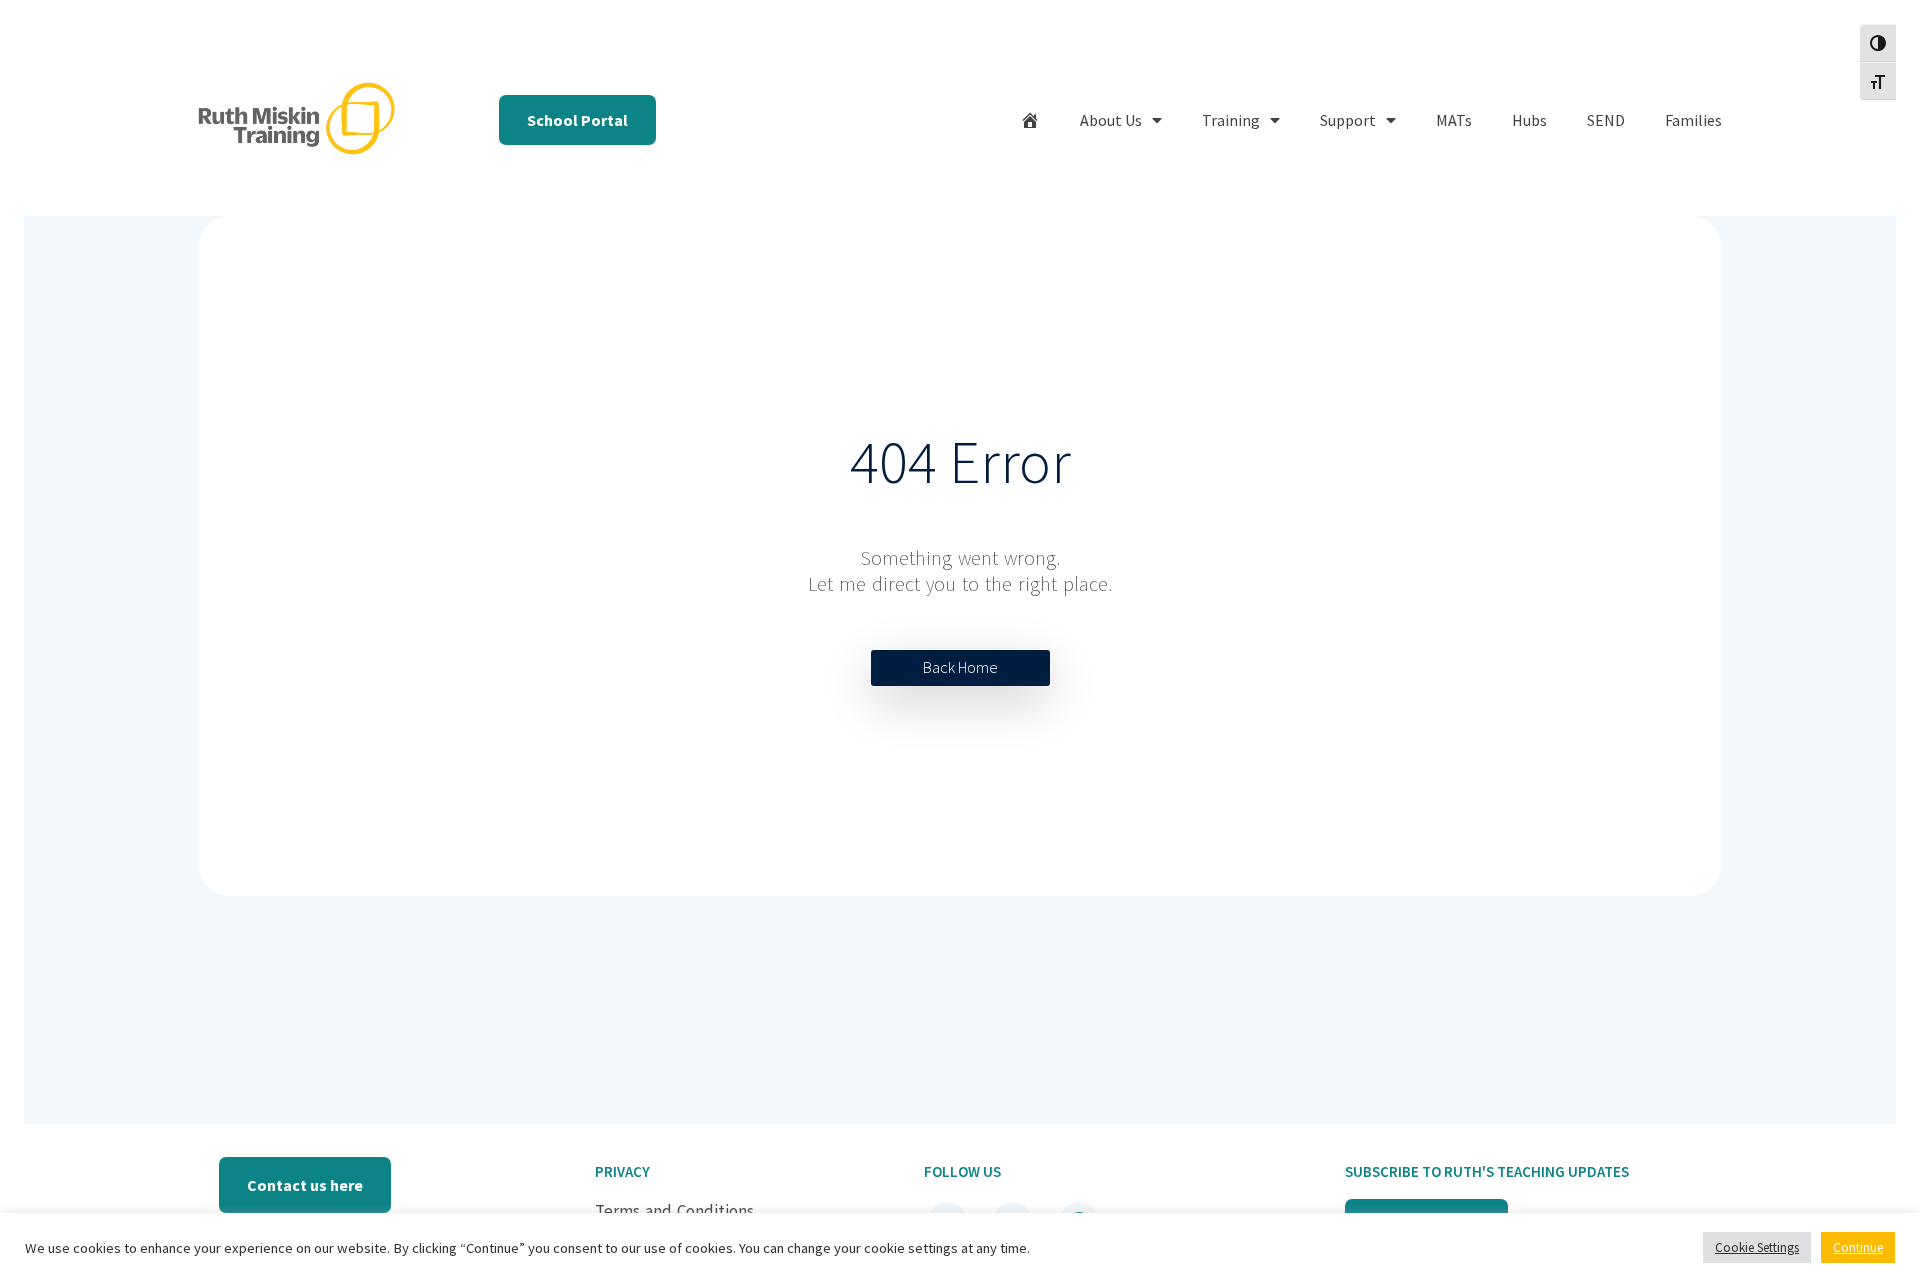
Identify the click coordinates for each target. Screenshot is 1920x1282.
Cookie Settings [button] (1757, 1247)
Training (1231, 120)
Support (1348, 120)
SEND (1606, 120)
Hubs (1529, 120)
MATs (1454, 120)
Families (1693, 120)
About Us (1111, 120)
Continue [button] (1858, 1247)
